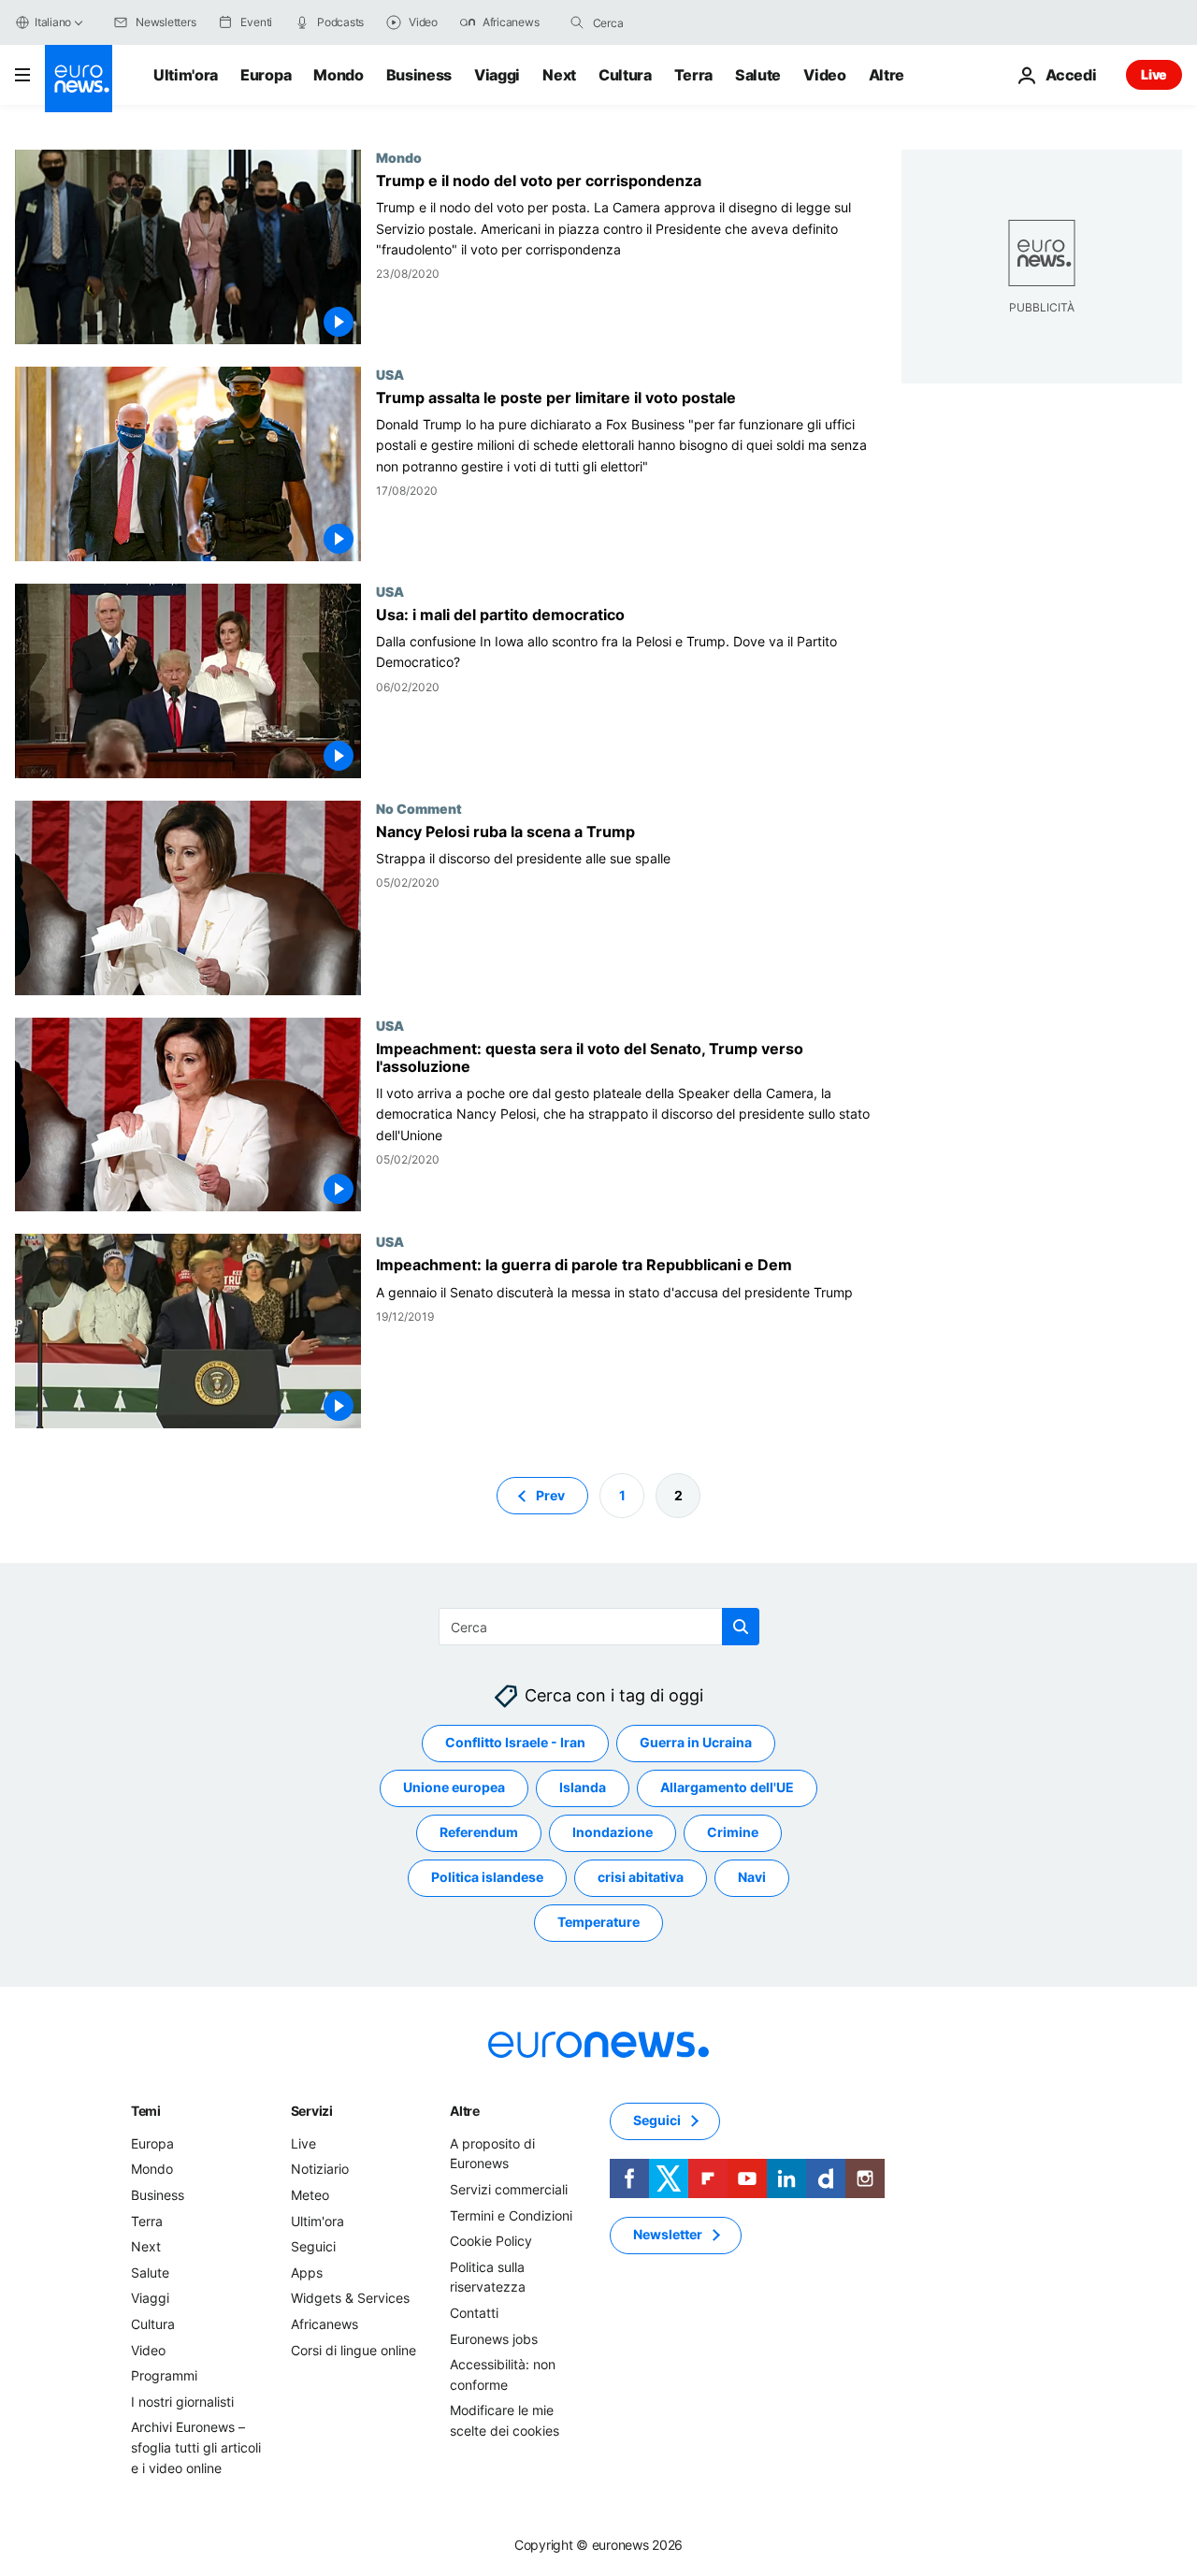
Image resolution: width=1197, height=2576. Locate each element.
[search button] (577, 22)
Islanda (583, 1788)
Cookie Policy (491, 2242)
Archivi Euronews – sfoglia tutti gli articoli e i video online (196, 2448)
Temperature (598, 1923)
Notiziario (320, 2170)
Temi (146, 2111)
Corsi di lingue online (353, 2350)
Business (419, 75)
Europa (266, 75)
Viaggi (497, 75)
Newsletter (668, 2235)
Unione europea (454, 1788)
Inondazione (613, 1833)
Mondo (338, 75)
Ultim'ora (186, 75)
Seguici (313, 2247)
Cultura (625, 75)
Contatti (474, 2313)
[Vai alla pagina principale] (79, 79)
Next (559, 75)
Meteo (310, 2195)
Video (824, 75)
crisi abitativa (641, 1878)
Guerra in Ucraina (696, 1743)
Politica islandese (487, 1878)
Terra (693, 75)
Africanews (324, 2324)
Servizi (312, 2111)
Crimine (733, 1833)
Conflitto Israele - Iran (515, 1743)
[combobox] (671, 22)
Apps (307, 2272)
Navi (752, 1878)
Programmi (164, 2375)
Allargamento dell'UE (727, 1788)
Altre (465, 2111)
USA (390, 374)
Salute (758, 75)
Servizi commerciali (509, 2189)
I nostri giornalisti (182, 2402)
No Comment (419, 808)
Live (1154, 74)
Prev (550, 1495)
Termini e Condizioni (511, 2215)
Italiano (53, 22)
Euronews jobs (494, 2339)
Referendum (479, 1833)
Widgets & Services (350, 2299)
